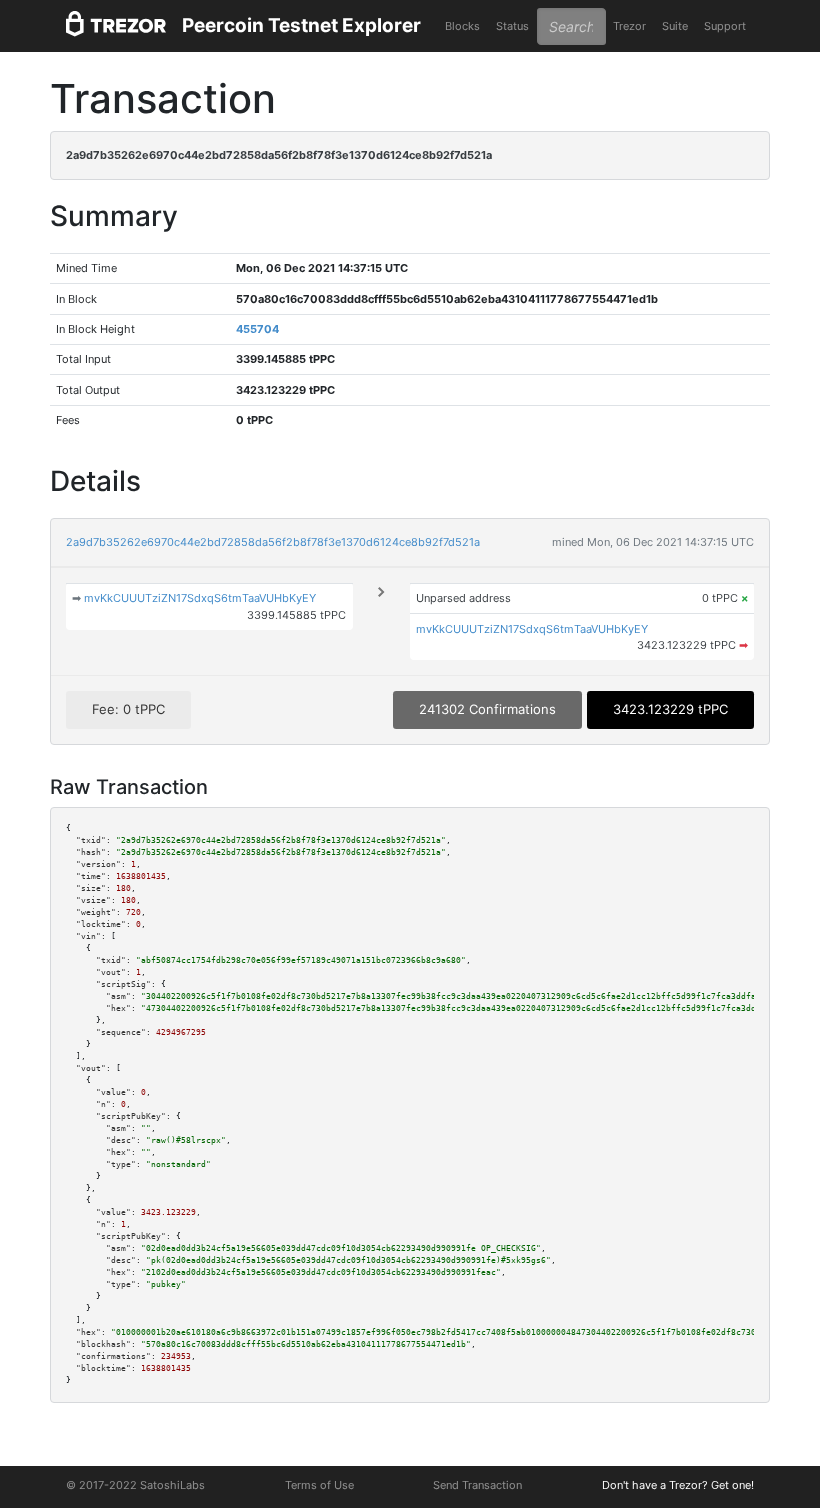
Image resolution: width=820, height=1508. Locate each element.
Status (512, 26)
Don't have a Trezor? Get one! (678, 1485)
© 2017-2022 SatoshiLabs (135, 1485)
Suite (675, 26)
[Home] (116, 26)
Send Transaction (477, 1485)
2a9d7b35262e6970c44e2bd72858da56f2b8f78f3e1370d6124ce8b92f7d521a (273, 542)
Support (725, 26)
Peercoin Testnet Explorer (301, 25)
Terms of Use (319, 1485)
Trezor (629, 26)
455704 (257, 329)
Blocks (462, 26)
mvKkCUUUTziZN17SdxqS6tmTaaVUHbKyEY (200, 598)
